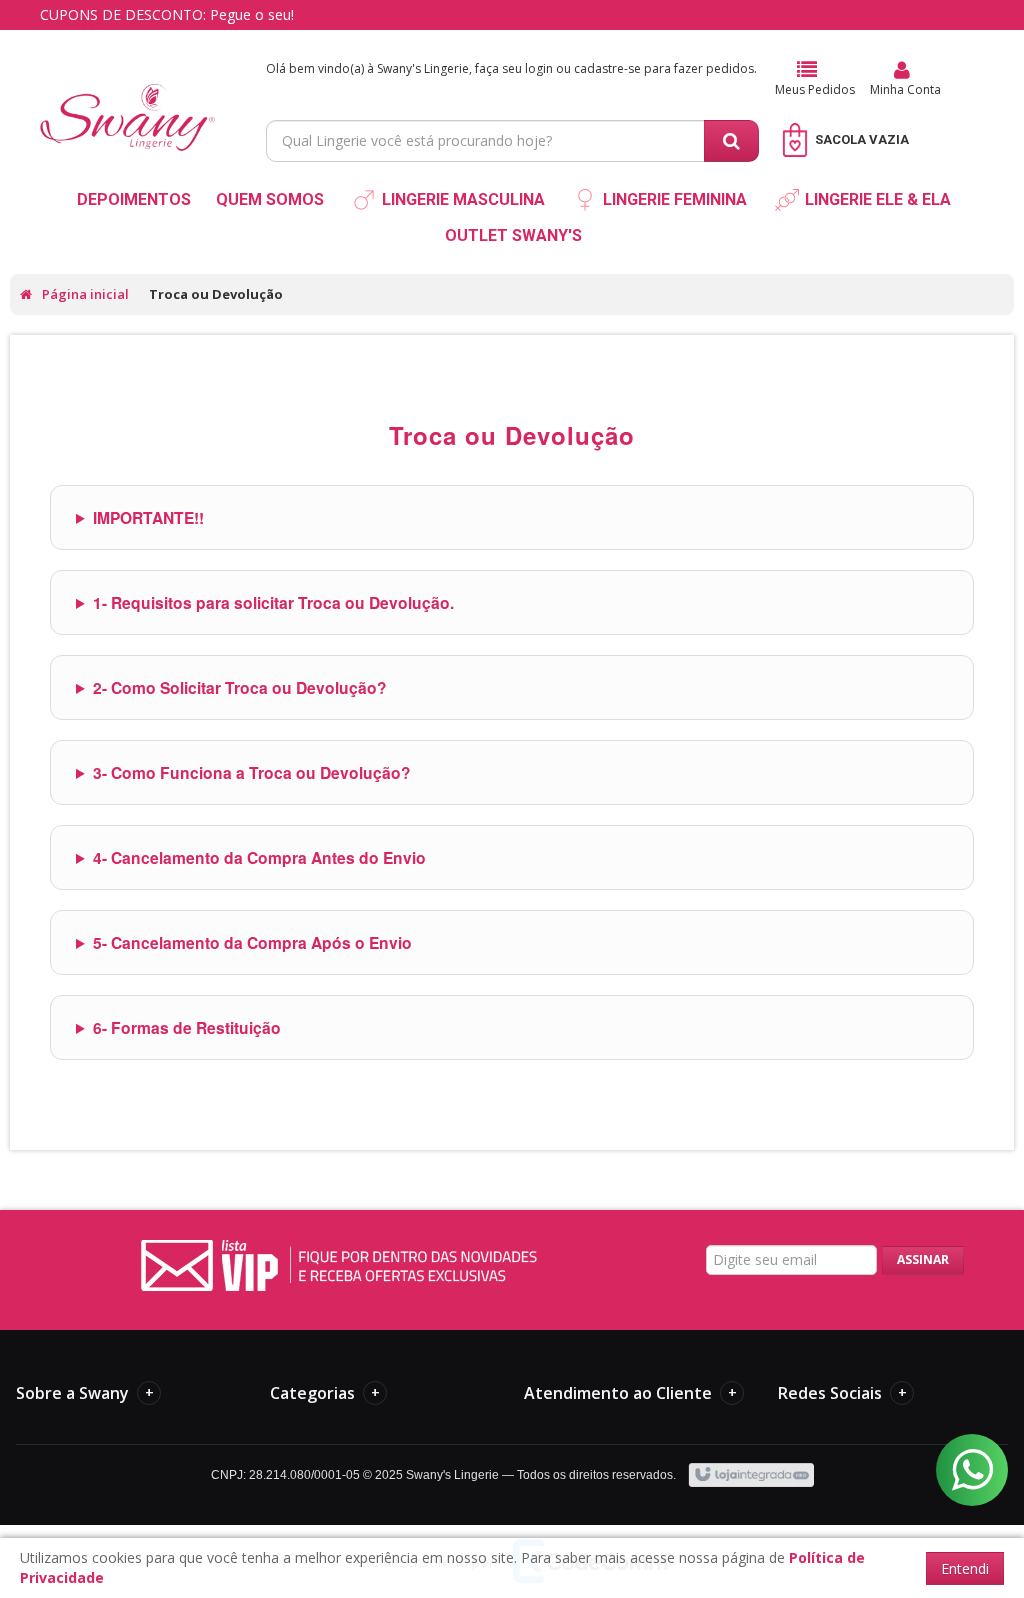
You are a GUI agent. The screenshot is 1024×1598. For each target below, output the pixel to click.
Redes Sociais (842, 1393)
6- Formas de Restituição (187, 1027)
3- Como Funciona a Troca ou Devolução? (252, 772)
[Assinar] (923, 1260)
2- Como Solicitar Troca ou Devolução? (240, 687)
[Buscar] (731, 141)
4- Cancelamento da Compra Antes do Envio (259, 857)
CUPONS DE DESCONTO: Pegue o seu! (167, 14)
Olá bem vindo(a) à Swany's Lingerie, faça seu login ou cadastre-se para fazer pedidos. (511, 68)
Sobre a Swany (85, 1393)
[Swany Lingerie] (127, 96)
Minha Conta (905, 89)
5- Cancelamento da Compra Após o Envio (252, 942)
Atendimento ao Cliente (630, 1393)
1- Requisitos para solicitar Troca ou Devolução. (273, 602)
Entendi (965, 1568)
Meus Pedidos (815, 89)
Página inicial (85, 294)
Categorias (325, 1393)
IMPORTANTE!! (148, 517)
